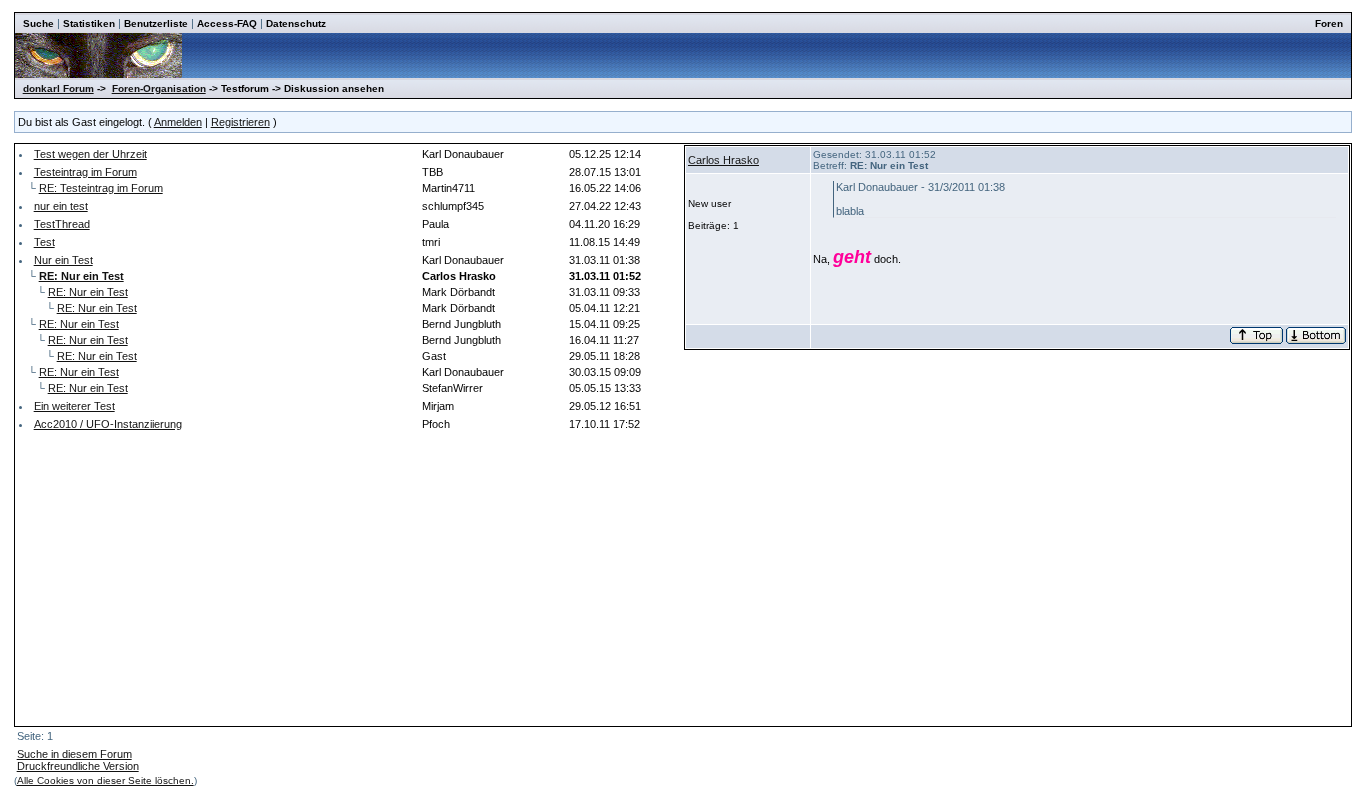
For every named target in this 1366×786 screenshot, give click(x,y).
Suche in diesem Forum (74, 754)
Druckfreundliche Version (78, 766)
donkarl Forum (58, 88)
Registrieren (240, 122)
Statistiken (89, 23)
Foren (1329, 23)
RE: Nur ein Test (88, 292)
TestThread (62, 224)
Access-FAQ (227, 23)
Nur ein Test (63, 260)
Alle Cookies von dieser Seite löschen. (105, 780)
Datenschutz (296, 23)
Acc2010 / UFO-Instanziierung (108, 424)
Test (44, 242)
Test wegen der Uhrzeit (90, 154)
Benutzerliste (156, 23)
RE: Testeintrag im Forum (101, 188)
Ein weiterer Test (74, 406)
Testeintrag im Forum (85, 172)
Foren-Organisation (159, 88)
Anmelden (178, 122)
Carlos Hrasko (723, 160)
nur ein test (61, 206)
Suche (38, 23)
